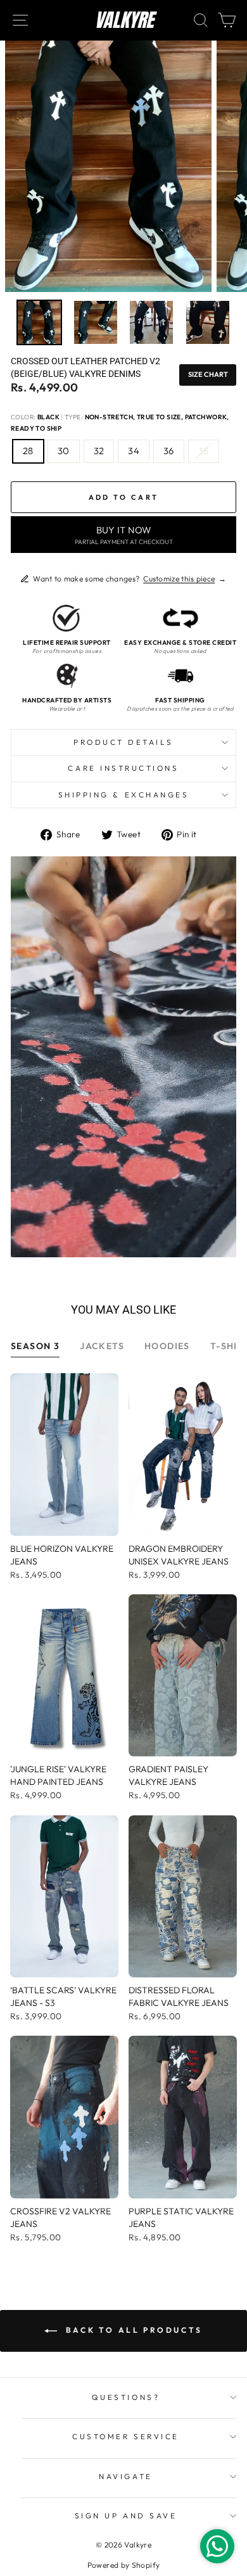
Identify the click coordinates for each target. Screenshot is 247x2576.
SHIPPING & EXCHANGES (124, 795)
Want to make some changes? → (130, 579)
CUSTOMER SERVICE (126, 2436)
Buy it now (124, 535)
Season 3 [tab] (35, 1346)
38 (204, 451)
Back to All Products (132, 2330)
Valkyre (124, 20)
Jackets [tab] (102, 1346)
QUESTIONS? (126, 2397)
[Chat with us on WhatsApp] (217, 2546)
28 (28, 451)
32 (99, 451)
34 (134, 451)
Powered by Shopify (124, 2565)
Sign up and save (126, 2516)
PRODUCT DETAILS (123, 742)
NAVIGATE (125, 2476)
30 (64, 451)
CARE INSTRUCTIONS (123, 768)
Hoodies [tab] (167, 1346)
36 (169, 451)
